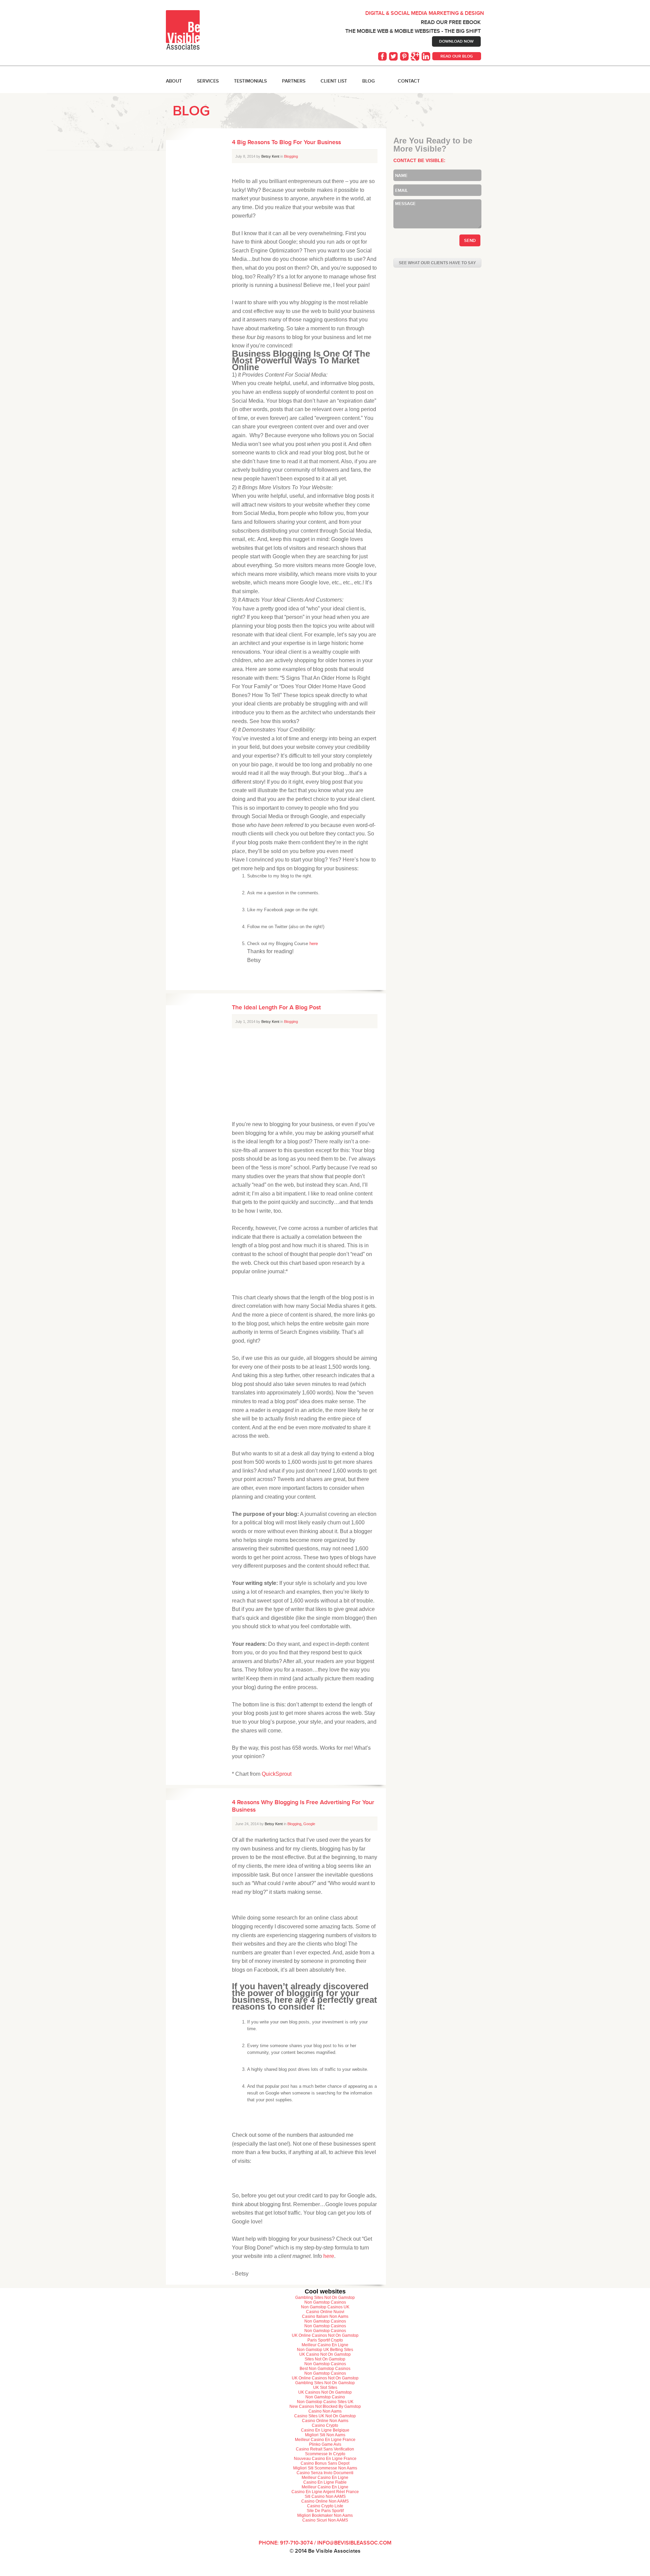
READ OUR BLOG (457, 56)
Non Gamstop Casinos (325, 2302)
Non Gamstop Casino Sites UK (325, 2402)
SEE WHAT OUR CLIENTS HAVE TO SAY (437, 263)
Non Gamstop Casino (325, 2397)
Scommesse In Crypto (325, 2454)
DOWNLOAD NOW (456, 41)
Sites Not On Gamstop (325, 2359)
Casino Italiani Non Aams (325, 2316)
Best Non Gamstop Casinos (325, 2369)
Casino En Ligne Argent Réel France (325, 2492)
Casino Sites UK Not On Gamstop (325, 2416)
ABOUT (174, 81)
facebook (383, 57)
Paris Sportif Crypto (325, 2340)
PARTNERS (294, 81)
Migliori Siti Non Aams (325, 2435)
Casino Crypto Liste (325, 2506)
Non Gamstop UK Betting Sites (325, 2350)
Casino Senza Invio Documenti (325, 2473)
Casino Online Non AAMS (325, 2501)
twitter (394, 57)
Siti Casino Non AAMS (325, 2496)
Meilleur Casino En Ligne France (325, 2440)
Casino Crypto (325, 2425)
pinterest (405, 57)
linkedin (427, 57)
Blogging (291, 156)
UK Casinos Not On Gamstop (325, 2392)
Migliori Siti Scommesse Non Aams (325, 2468)
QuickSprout (277, 1774)
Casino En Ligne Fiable (325, 2482)
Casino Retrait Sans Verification (325, 2449)
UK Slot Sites (325, 2388)
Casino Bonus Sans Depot (325, 2463)
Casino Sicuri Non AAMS (325, 2520)
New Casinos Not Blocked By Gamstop (325, 2406)
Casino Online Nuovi (325, 2312)
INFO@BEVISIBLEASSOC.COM (354, 2543)
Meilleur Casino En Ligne (325, 2345)
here (314, 944)
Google (309, 1824)
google (416, 57)
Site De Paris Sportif (325, 2511)
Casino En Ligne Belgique (325, 2430)
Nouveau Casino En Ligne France (325, 2459)
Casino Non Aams (325, 2411)
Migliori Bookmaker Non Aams (325, 2515)
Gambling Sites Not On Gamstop (325, 2298)
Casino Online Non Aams (325, 2421)
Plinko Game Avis (325, 2444)
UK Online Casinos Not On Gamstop (325, 2335)
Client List (334, 81)
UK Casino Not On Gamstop (325, 2354)
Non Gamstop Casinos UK (325, 2307)
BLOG (369, 81)
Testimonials (250, 81)
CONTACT (409, 81)
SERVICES (208, 81)
